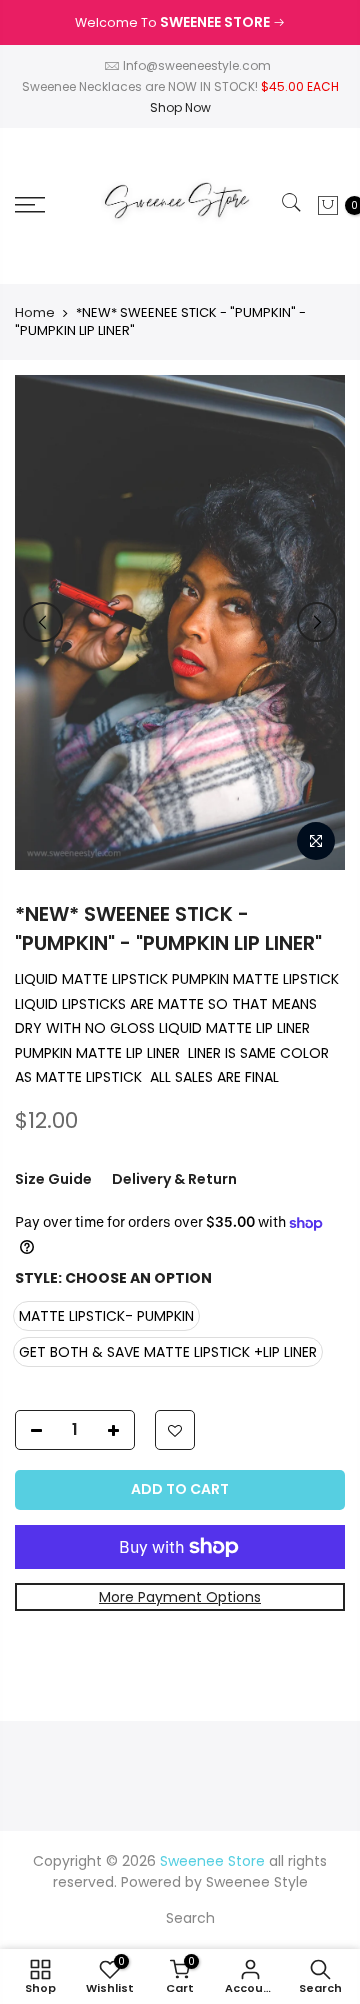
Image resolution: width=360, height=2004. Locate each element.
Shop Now (180, 107)
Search (190, 1918)
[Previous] (43, 622)
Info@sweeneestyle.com (197, 65)
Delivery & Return (174, 1179)
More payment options (180, 1597)
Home (35, 313)
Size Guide (53, 1179)
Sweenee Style (257, 1882)
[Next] (317, 622)
